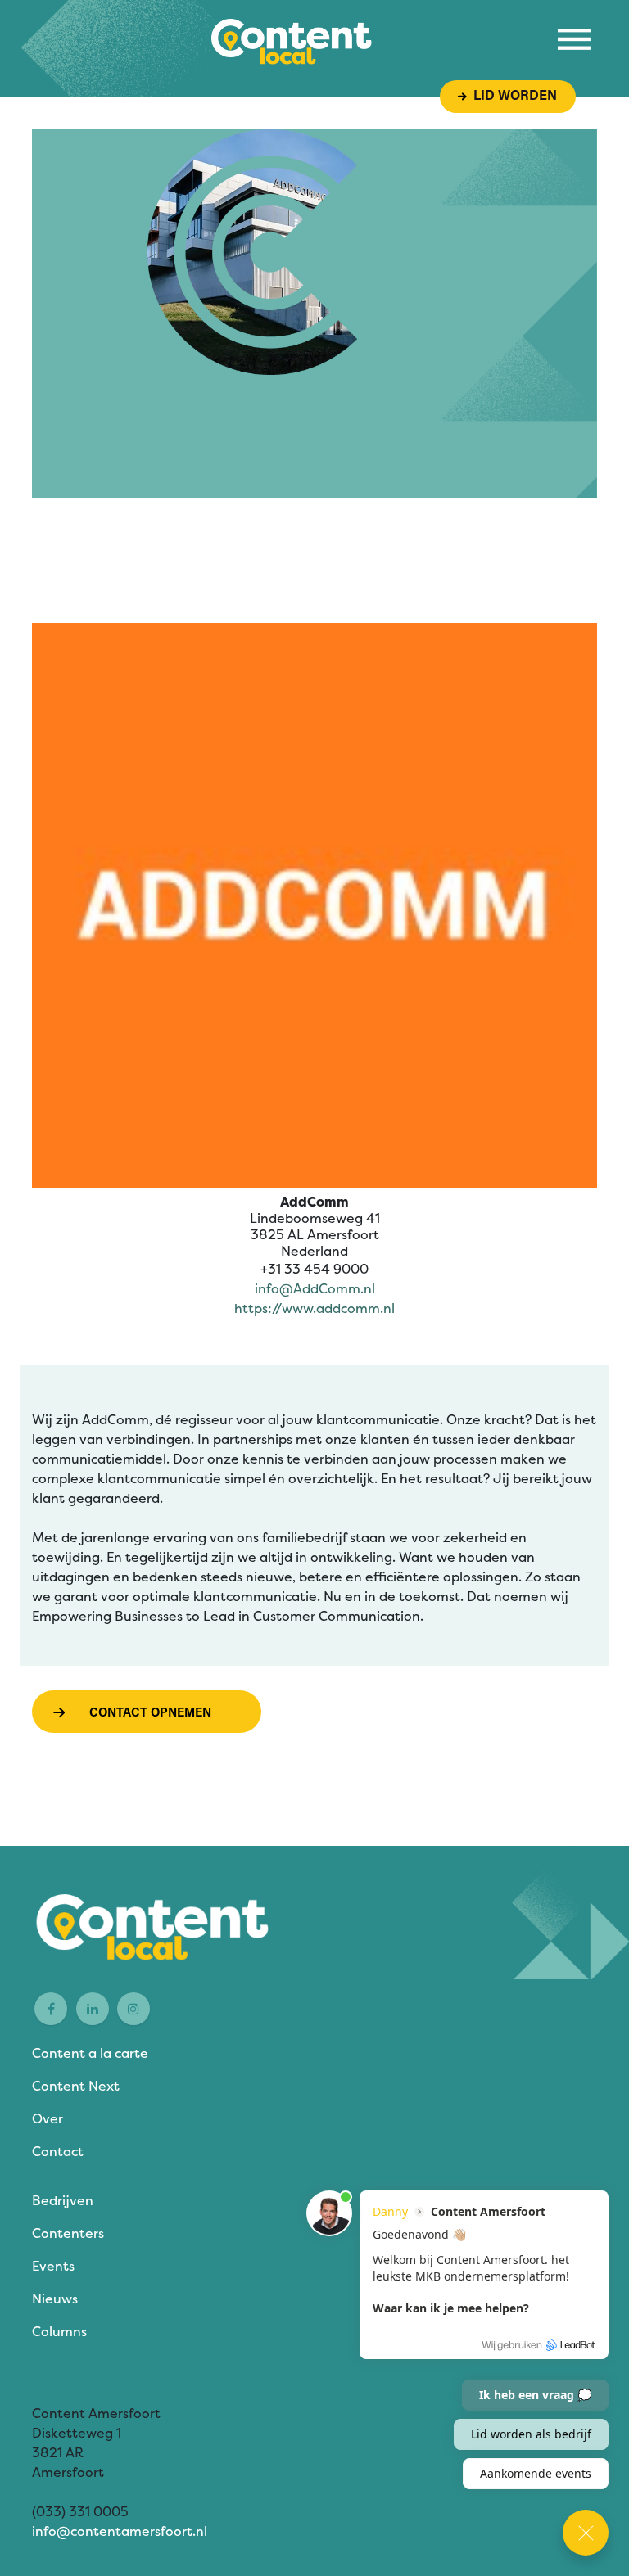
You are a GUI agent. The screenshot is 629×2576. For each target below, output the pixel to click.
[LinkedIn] (93, 2009)
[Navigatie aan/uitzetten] (574, 39)
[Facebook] (51, 2009)
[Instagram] (133, 2009)
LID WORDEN (512, 97)
